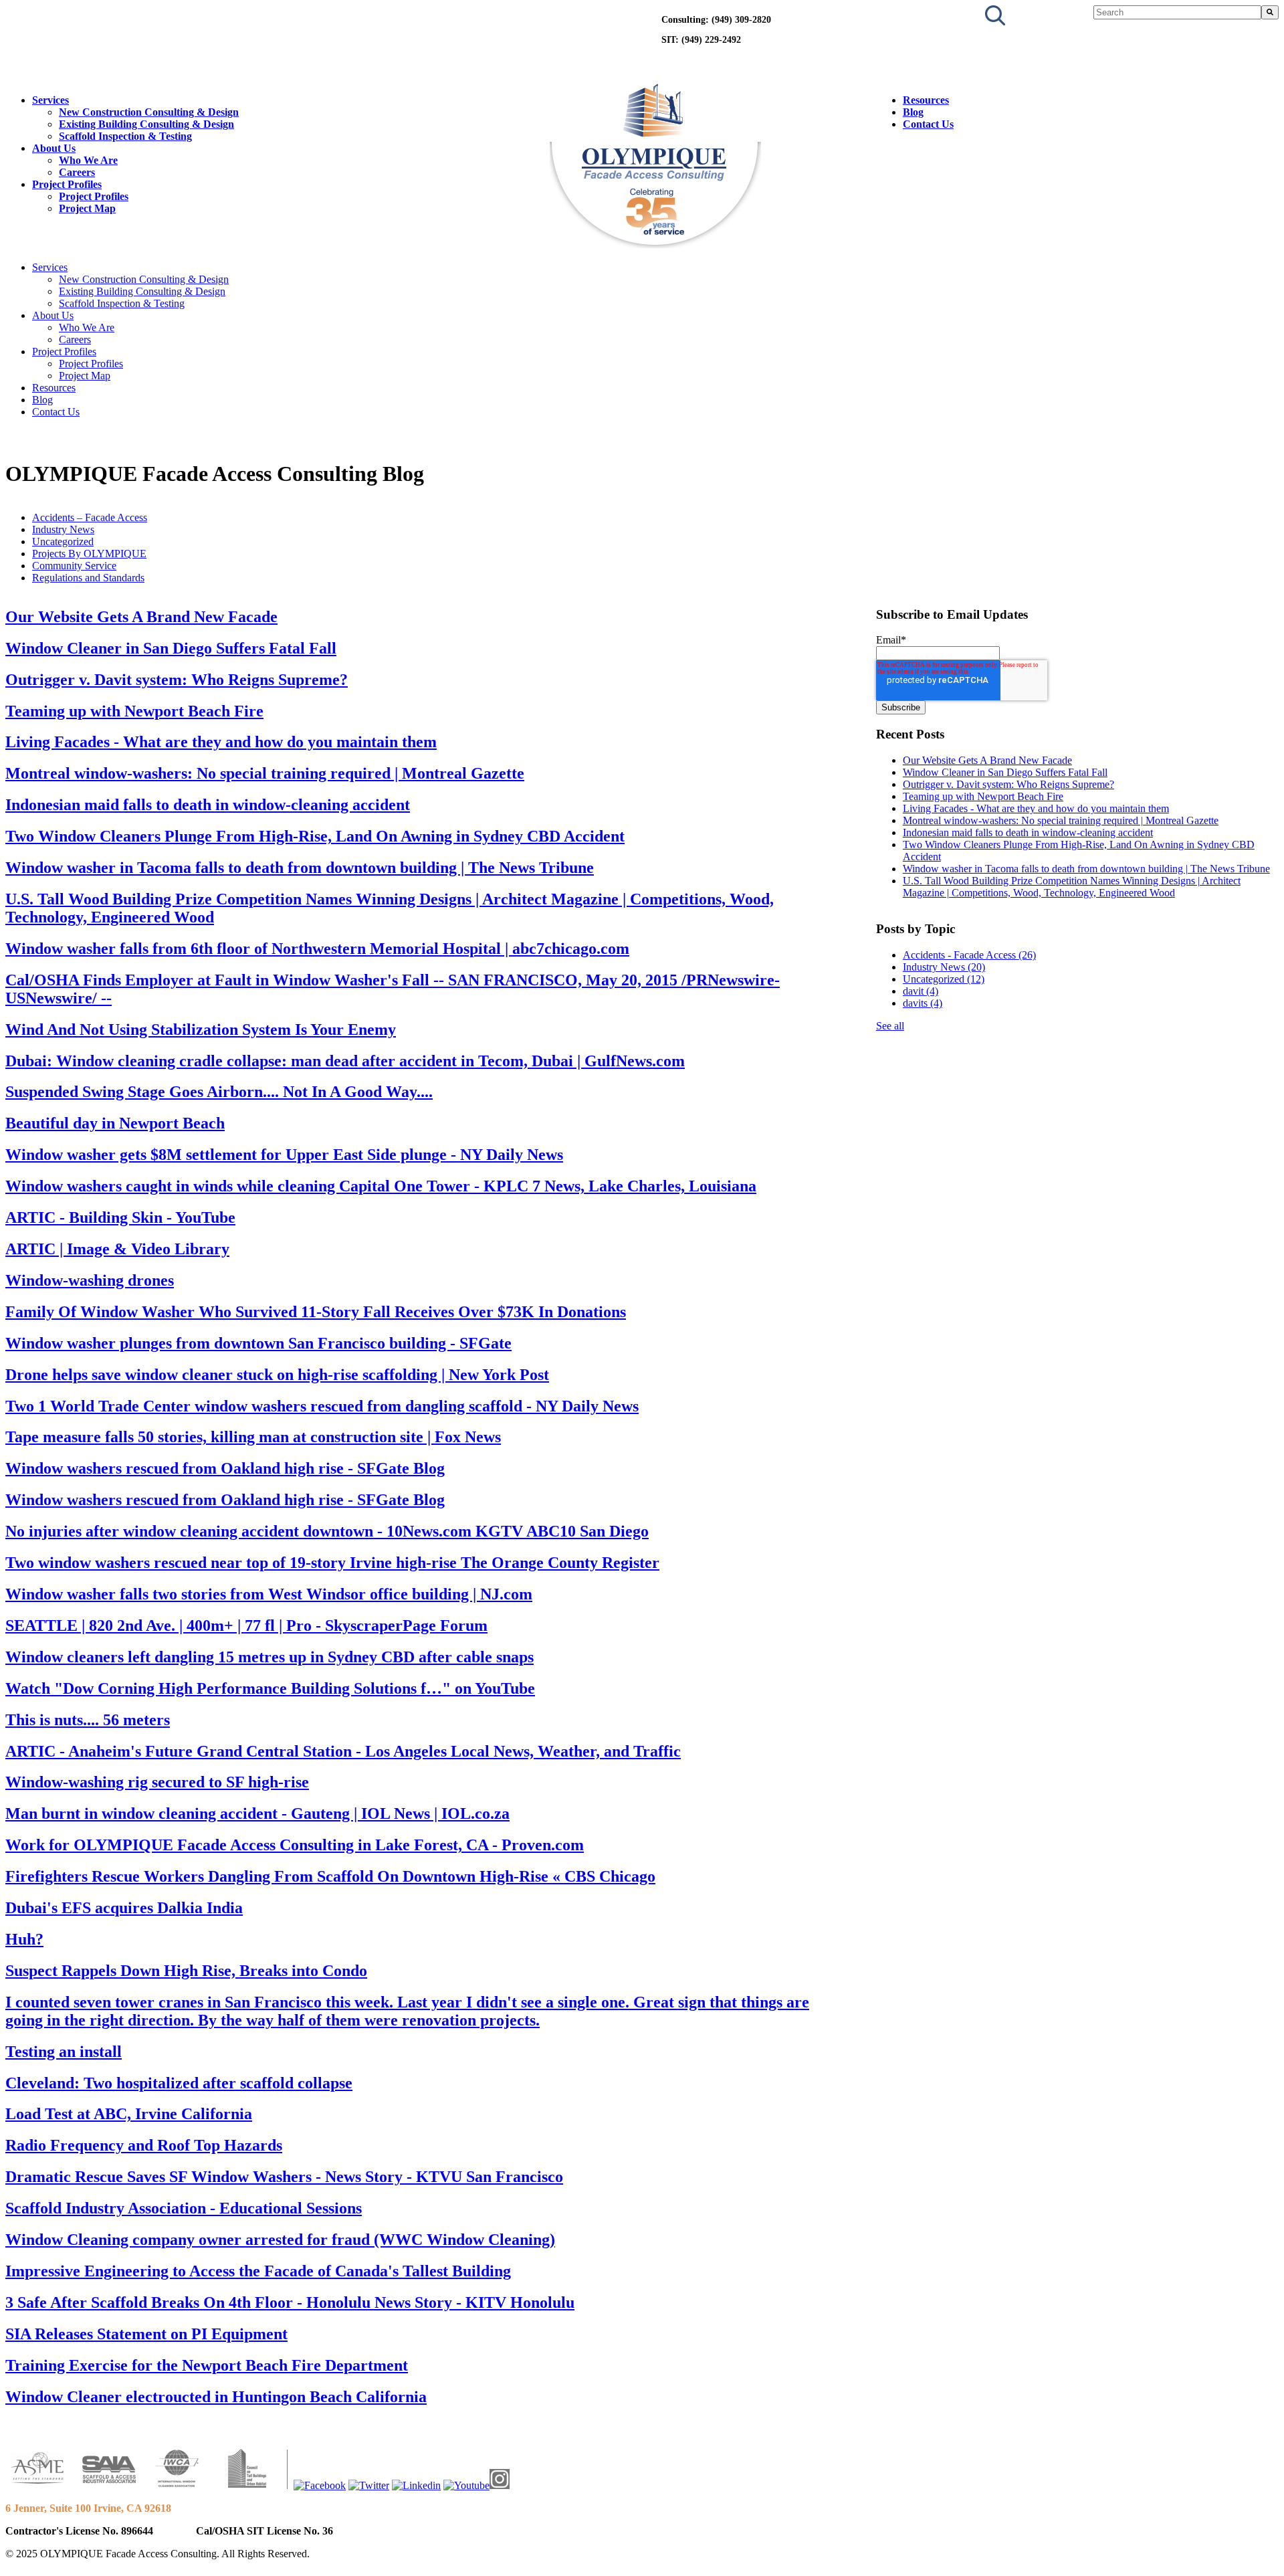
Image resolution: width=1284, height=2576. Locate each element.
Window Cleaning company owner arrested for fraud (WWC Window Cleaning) (280, 2240)
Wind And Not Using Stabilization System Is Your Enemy (201, 1029)
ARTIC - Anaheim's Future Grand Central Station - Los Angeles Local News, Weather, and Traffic (343, 1751)
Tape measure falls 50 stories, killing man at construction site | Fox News (253, 1437)
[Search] (1270, 12)
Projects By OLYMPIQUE (89, 554)
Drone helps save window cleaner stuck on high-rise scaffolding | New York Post (277, 1375)
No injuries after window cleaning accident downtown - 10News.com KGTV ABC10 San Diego (327, 1531)
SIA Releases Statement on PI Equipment (146, 2334)
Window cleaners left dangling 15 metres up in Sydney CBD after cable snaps (270, 1657)
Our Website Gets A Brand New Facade (141, 617)
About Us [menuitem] (54, 148)
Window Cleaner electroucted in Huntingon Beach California (216, 2397)
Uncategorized (63, 541)
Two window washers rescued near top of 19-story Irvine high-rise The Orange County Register (332, 1563)
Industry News (63, 529)
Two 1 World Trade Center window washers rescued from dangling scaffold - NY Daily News (322, 1406)
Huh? (24, 1939)
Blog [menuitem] (913, 112)
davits (923, 1003)
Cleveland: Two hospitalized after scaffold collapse (179, 2083)
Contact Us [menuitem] (928, 124)
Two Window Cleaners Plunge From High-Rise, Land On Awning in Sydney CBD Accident (315, 836)
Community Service (74, 566)
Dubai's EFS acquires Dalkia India (124, 1908)
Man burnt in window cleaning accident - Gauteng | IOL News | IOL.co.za (257, 1813)
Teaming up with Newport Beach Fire (134, 711)
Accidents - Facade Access (969, 955)
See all (890, 1026)
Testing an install (64, 2052)
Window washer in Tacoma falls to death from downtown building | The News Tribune (300, 868)
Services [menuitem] (50, 100)
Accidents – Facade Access (90, 517)
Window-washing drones (90, 1280)
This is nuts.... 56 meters (88, 1720)
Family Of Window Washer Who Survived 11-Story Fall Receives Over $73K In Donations (316, 1312)
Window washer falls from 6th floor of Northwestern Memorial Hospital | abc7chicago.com (317, 949)
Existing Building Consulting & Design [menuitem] (146, 124)
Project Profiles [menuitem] (67, 184)
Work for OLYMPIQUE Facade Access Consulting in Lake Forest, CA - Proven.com (295, 1845)
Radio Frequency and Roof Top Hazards (144, 2145)
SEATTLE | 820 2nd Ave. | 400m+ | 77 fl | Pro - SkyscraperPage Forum (246, 1625)
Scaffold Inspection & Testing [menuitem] (125, 136)
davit (921, 991)
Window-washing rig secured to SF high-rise (157, 1782)
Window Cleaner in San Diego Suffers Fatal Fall (171, 648)
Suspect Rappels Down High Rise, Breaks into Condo (186, 1971)
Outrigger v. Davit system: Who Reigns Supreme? (177, 680)
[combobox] (1177, 12)
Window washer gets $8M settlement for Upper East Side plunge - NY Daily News (284, 1155)
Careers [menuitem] (77, 172)
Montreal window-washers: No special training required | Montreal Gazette (265, 773)
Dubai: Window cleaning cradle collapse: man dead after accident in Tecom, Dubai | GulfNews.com (345, 1061)
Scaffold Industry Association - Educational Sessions (184, 2208)
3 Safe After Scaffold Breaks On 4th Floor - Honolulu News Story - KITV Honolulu (290, 2302)
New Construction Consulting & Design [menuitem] (149, 112)
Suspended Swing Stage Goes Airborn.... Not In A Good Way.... (219, 1092)
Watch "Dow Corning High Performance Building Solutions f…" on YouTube (270, 1688)
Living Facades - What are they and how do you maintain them (221, 742)
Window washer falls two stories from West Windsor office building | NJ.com (269, 1594)
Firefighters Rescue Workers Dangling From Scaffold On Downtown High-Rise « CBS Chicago (330, 1876)
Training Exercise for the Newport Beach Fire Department (207, 2365)
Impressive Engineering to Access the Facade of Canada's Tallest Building (258, 2271)
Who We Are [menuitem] (88, 160)
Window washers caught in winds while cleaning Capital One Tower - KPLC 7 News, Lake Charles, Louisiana (381, 1186)
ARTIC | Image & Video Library (117, 1249)
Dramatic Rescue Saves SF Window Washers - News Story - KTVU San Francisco (284, 2177)
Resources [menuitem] (926, 100)
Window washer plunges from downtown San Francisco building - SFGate (258, 1343)
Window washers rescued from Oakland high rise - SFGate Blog (225, 1468)
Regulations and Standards (88, 578)
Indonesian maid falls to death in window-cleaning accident (208, 805)
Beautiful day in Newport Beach (115, 1123)
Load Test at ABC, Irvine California (129, 2114)
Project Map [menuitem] (87, 208)
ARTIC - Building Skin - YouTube (120, 1217)
